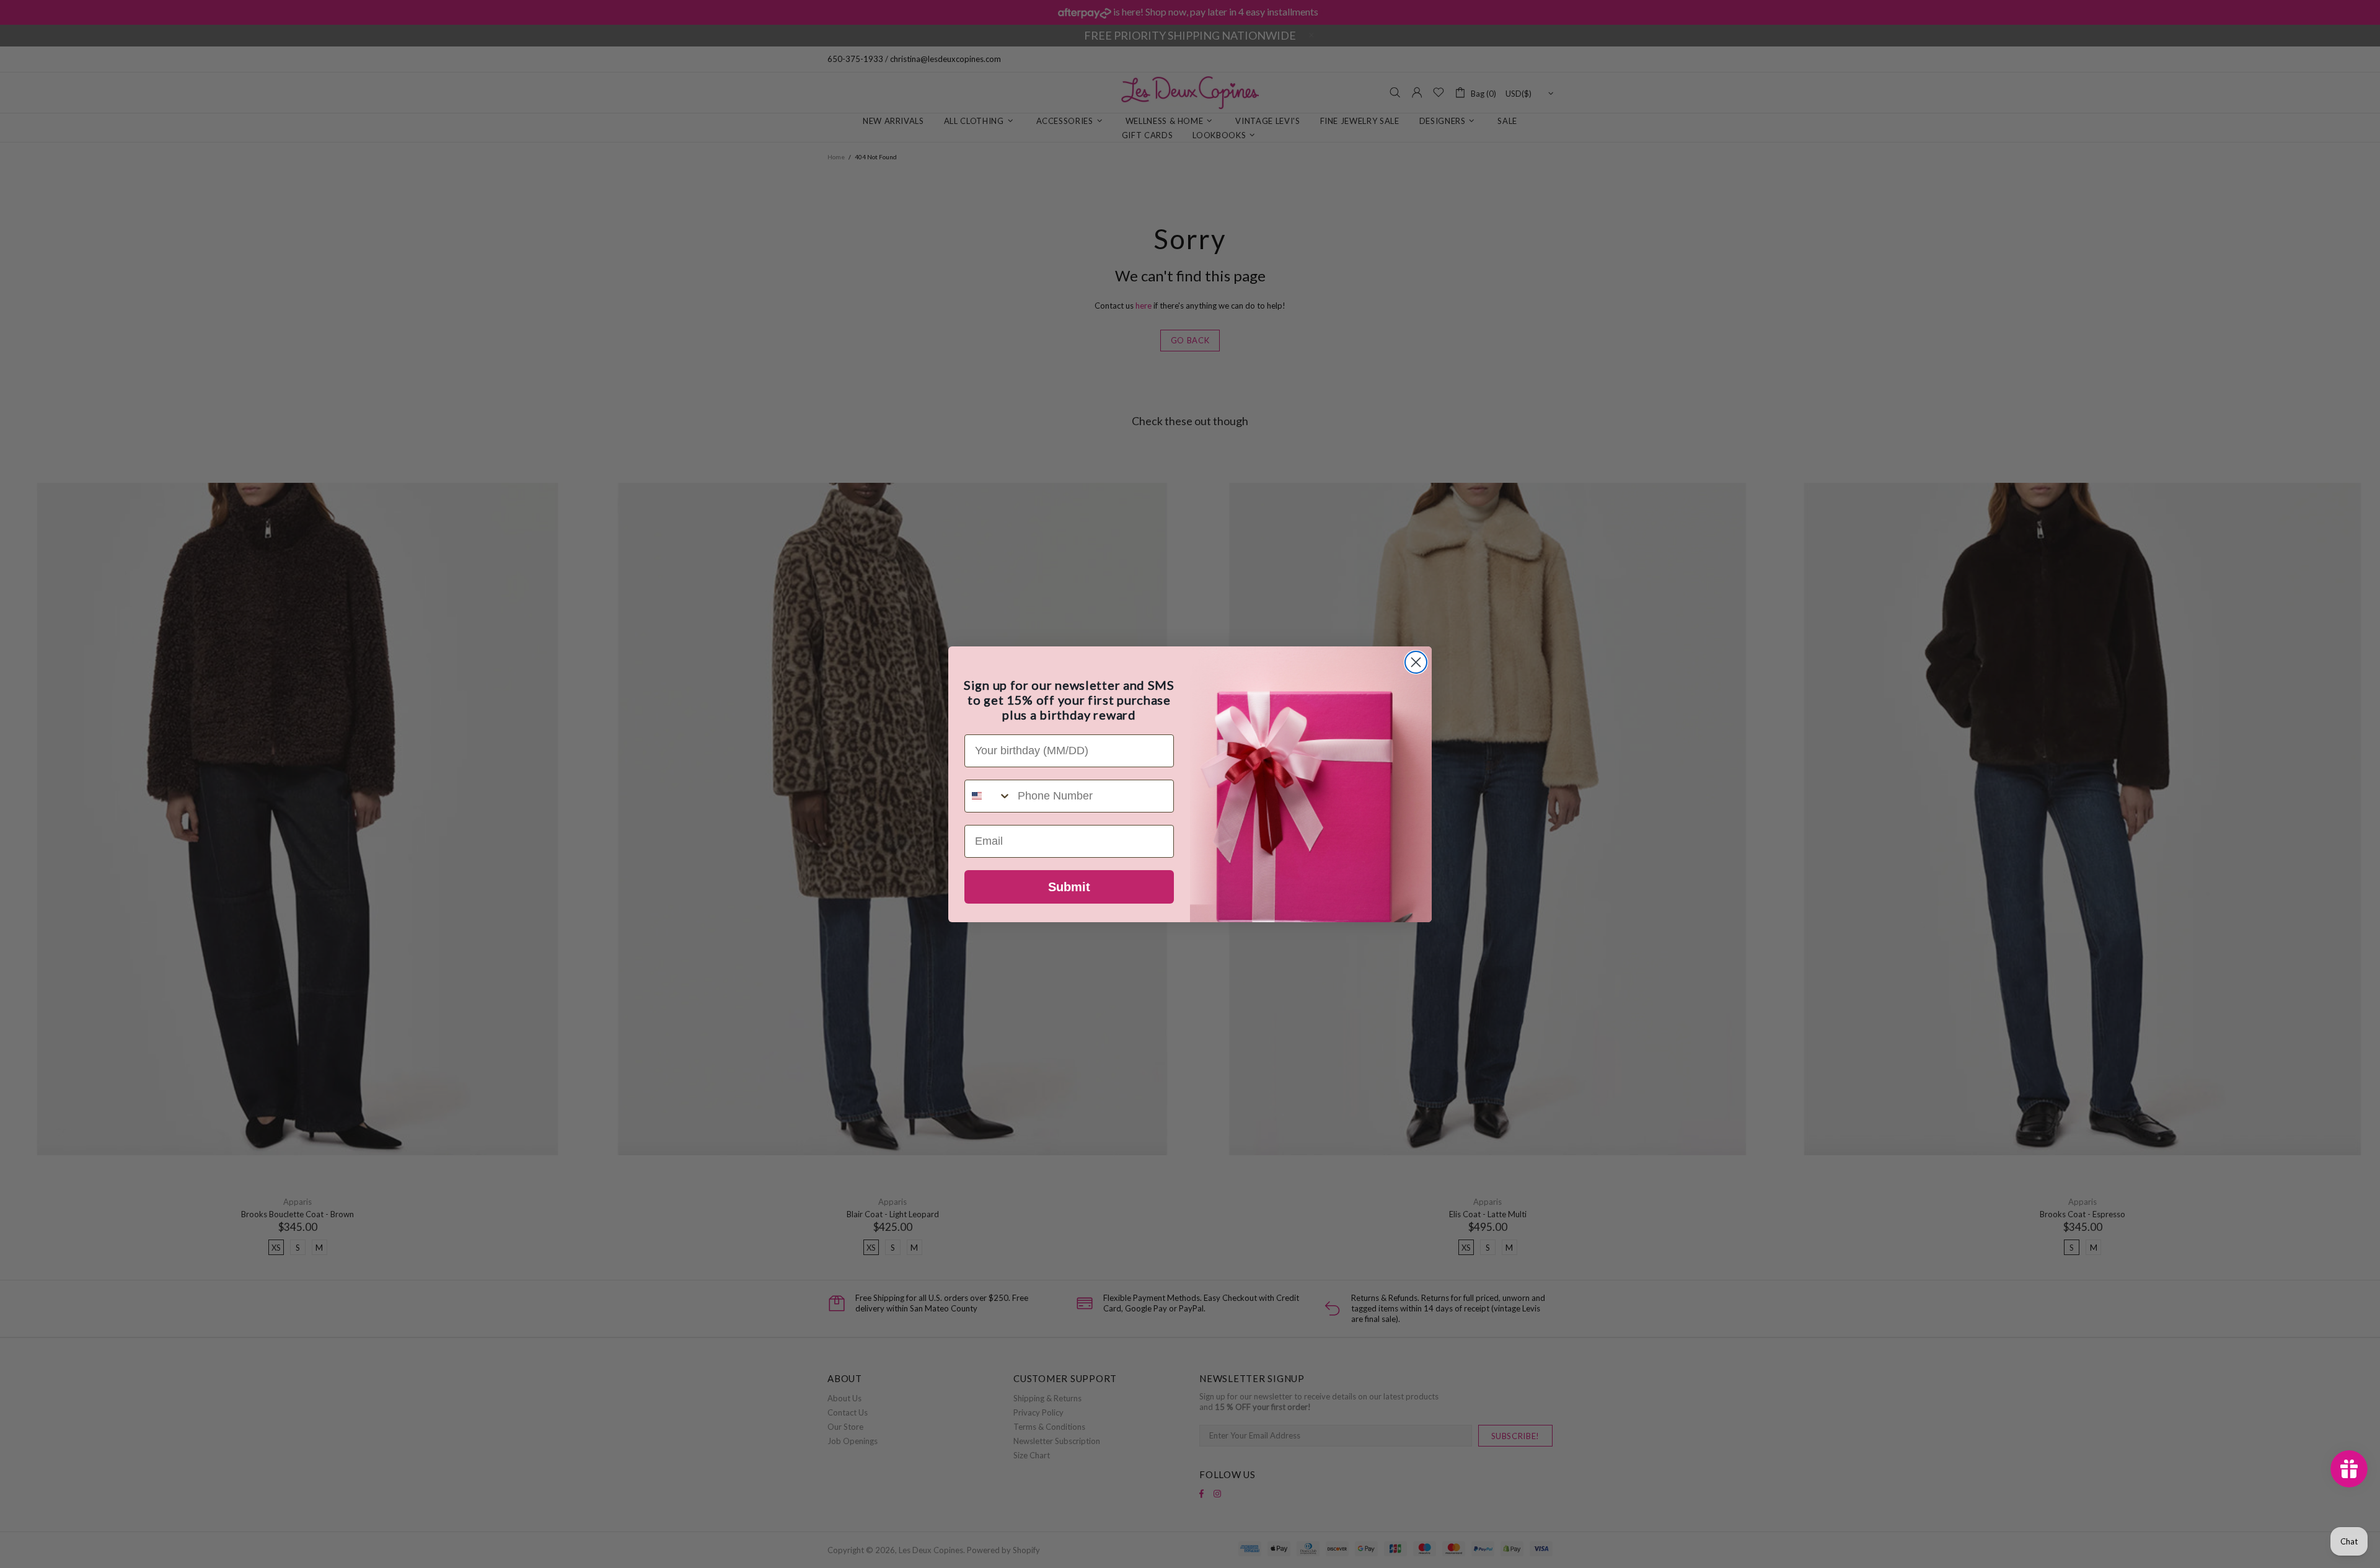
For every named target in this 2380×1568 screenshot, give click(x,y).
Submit (1069, 887)
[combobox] (988, 796)
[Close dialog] (1416, 662)
